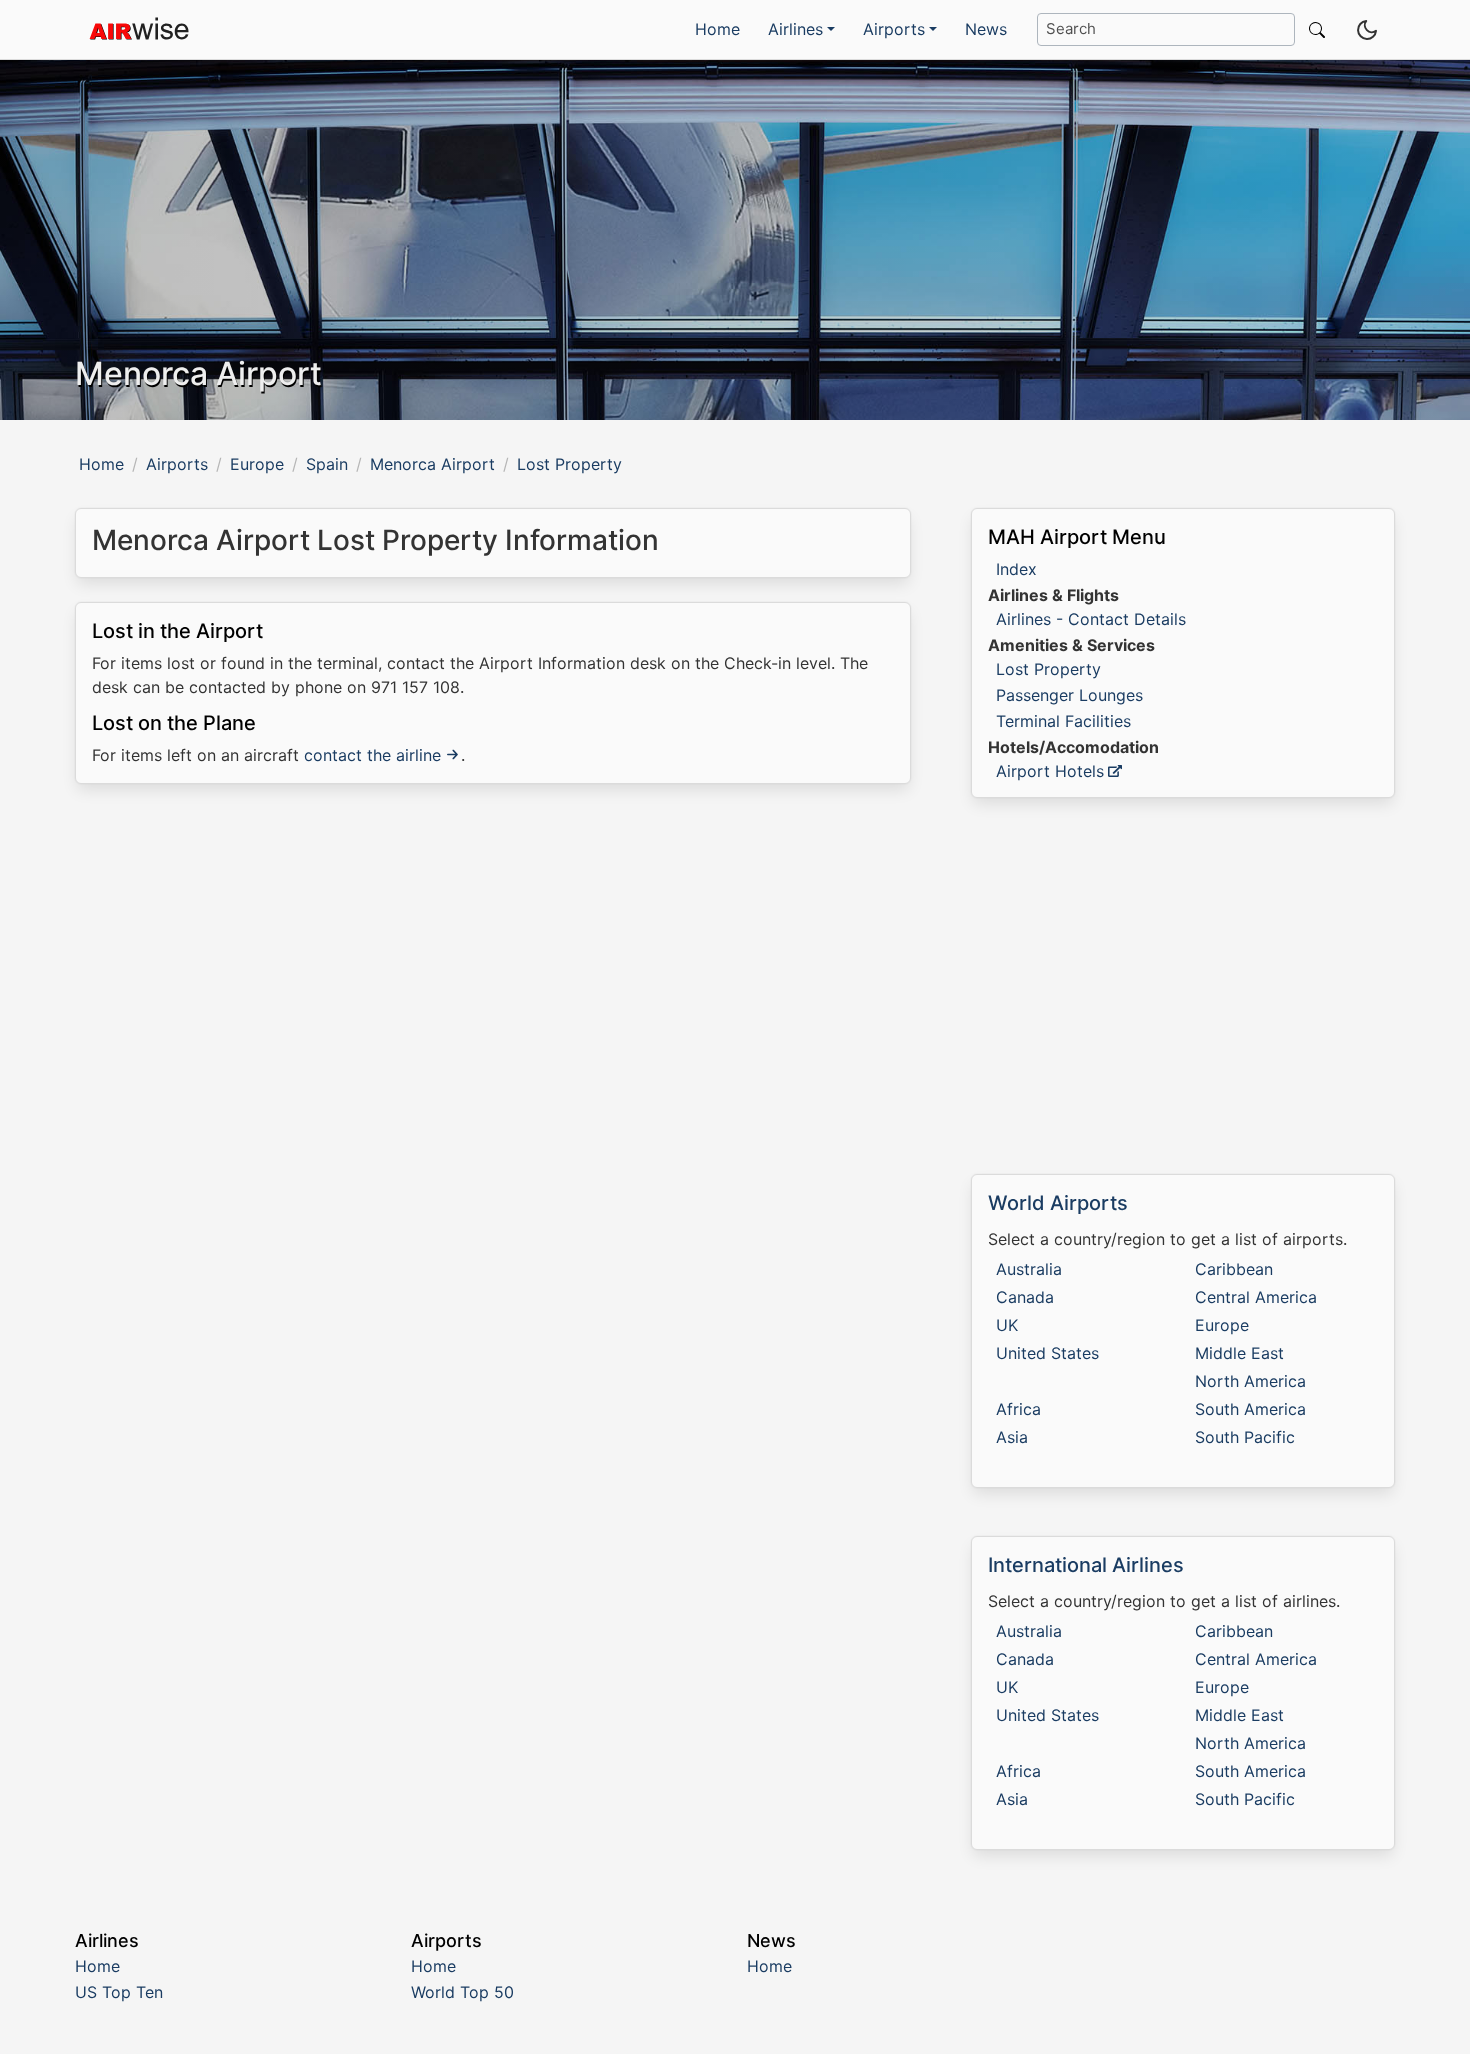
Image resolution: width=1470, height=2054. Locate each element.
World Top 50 (462, 1992)
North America (1250, 1381)
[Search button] (1313, 29)
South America (1250, 1409)
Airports (177, 464)
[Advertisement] (493, 972)
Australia (1029, 1269)
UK (1007, 1325)
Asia (1012, 1437)
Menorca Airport (432, 464)
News (986, 29)
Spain (327, 464)
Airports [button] (894, 29)
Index (1016, 569)
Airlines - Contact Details (1091, 619)
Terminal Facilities (1063, 721)
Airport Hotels (1050, 771)
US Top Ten (119, 1992)
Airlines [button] (795, 29)
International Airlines (1086, 1565)
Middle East (1239, 1353)
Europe (257, 464)
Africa (1018, 1409)
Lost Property (1048, 669)
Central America (1256, 1297)
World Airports (1058, 1203)
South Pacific (1245, 1437)
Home (717, 29)
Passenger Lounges (1069, 695)
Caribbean (1234, 1269)
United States (1047, 1353)
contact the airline (372, 755)
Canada (1025, 1297)
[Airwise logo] (139, 30)
